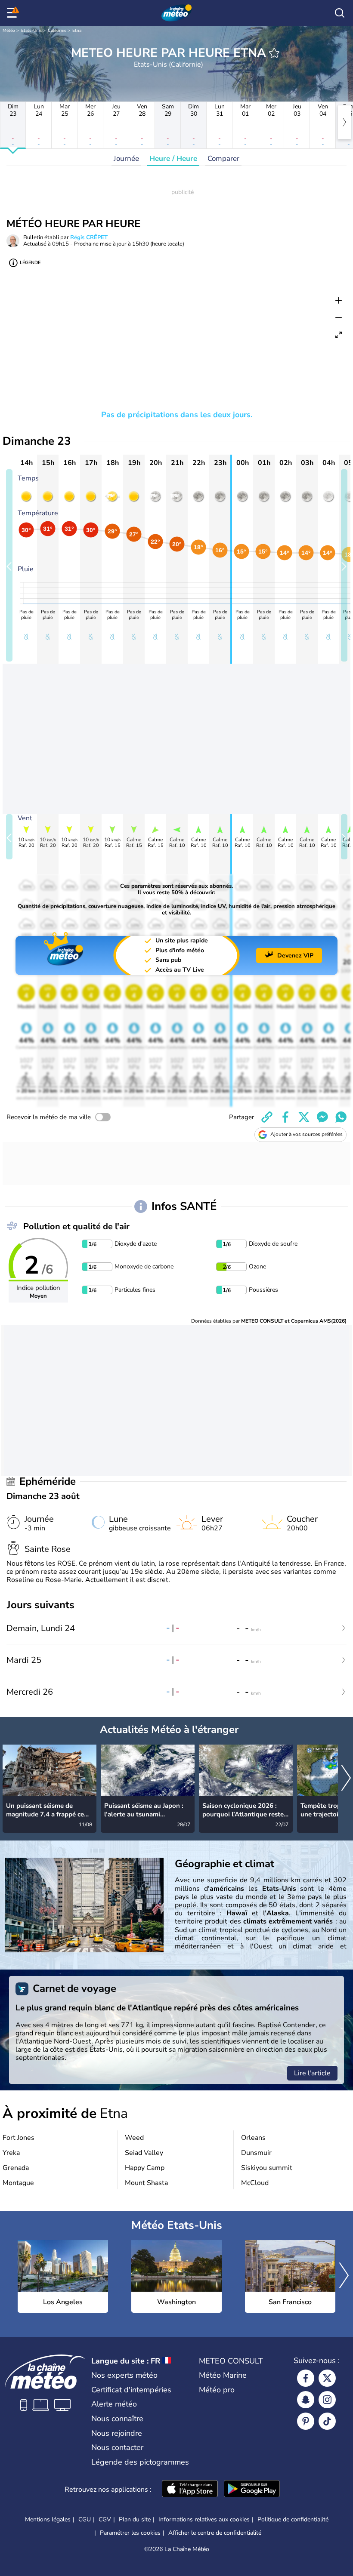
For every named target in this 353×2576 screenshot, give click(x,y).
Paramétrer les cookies (130, 2533)
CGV (105, 2519)
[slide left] (9, 565)
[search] (340, 13)
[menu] (13, 13)
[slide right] (344, 565)
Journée (126, 158)
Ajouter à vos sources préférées (307, 1134)
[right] (344, 122)
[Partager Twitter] (304, 1117)
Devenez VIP (295, 956)
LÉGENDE (30, 263)
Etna (77, 31)
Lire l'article (312, 2073)
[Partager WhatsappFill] (341, 1117)
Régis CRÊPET (89, 237)
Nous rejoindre (117, 2433)
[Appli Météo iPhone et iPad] (190, 2490)
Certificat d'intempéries (131, 2390)
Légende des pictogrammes (140, 2462)
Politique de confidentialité (293, 2519)
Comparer (223, 158)
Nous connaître (117, 2419)
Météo (9, 31)
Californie (57, 31)
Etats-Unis (31, 31)
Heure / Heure (173, 158)
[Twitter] (327, 2378)
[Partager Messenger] (322, 1117)
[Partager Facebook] (285, 1117)
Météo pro (217, 2390)
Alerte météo (114, 2404)
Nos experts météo (124, 2375)
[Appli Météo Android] (252, 2490)
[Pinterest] (306, 2421)
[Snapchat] (306, 2400)
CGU (85, 2519)
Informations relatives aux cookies (204, 2519)
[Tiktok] (327, 2421)
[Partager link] (267, 1117)
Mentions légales (48, 2519)
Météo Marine (223, 2375)
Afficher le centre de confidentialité (215, 2533)
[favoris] (274, 53)
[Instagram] (327, 2400)
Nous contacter (117, 2447)
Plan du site (135, 2519)
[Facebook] (306, 2378)
